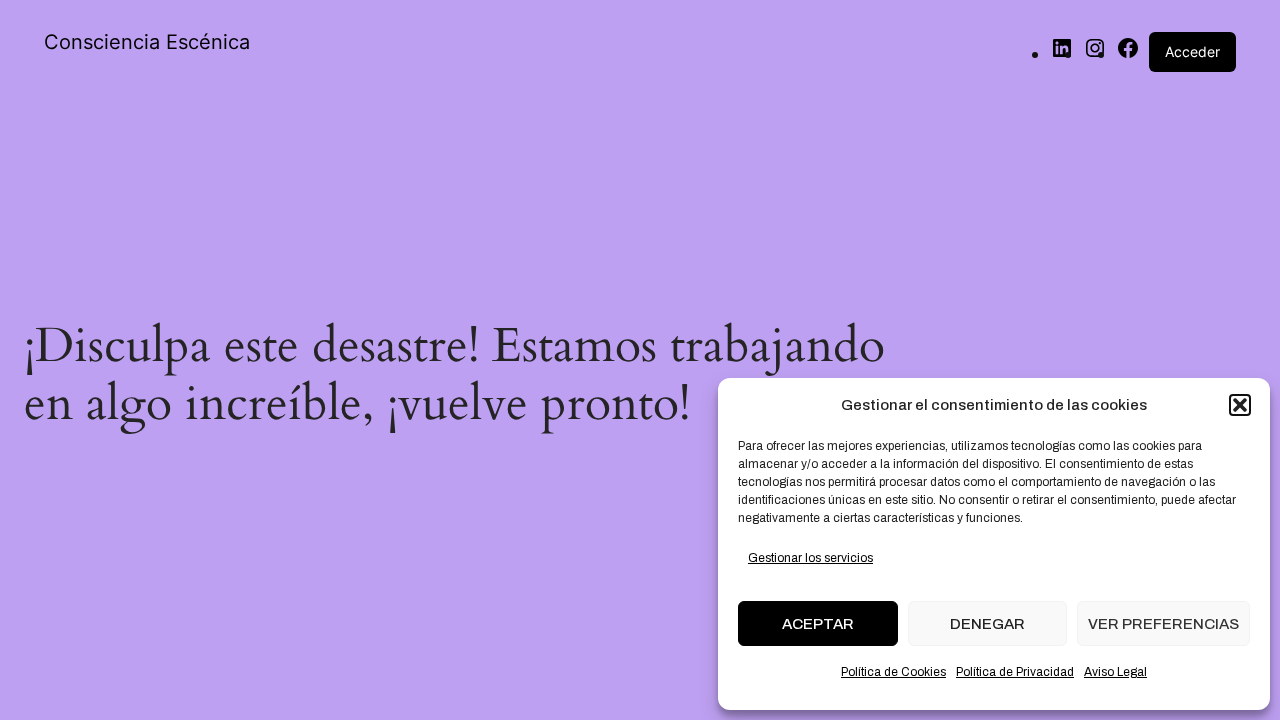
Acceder (1192, 51)
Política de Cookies (893, 672)
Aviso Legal (1115, 672)
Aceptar (818, 624)
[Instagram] (1095, 53)
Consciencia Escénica (147, 42)
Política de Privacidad (1015, 672)
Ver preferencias (1163, 624)
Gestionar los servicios (810, 558)
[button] (1240, 405)
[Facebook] (1128, 53)
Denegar (987, 624)
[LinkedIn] (1062, 53)
